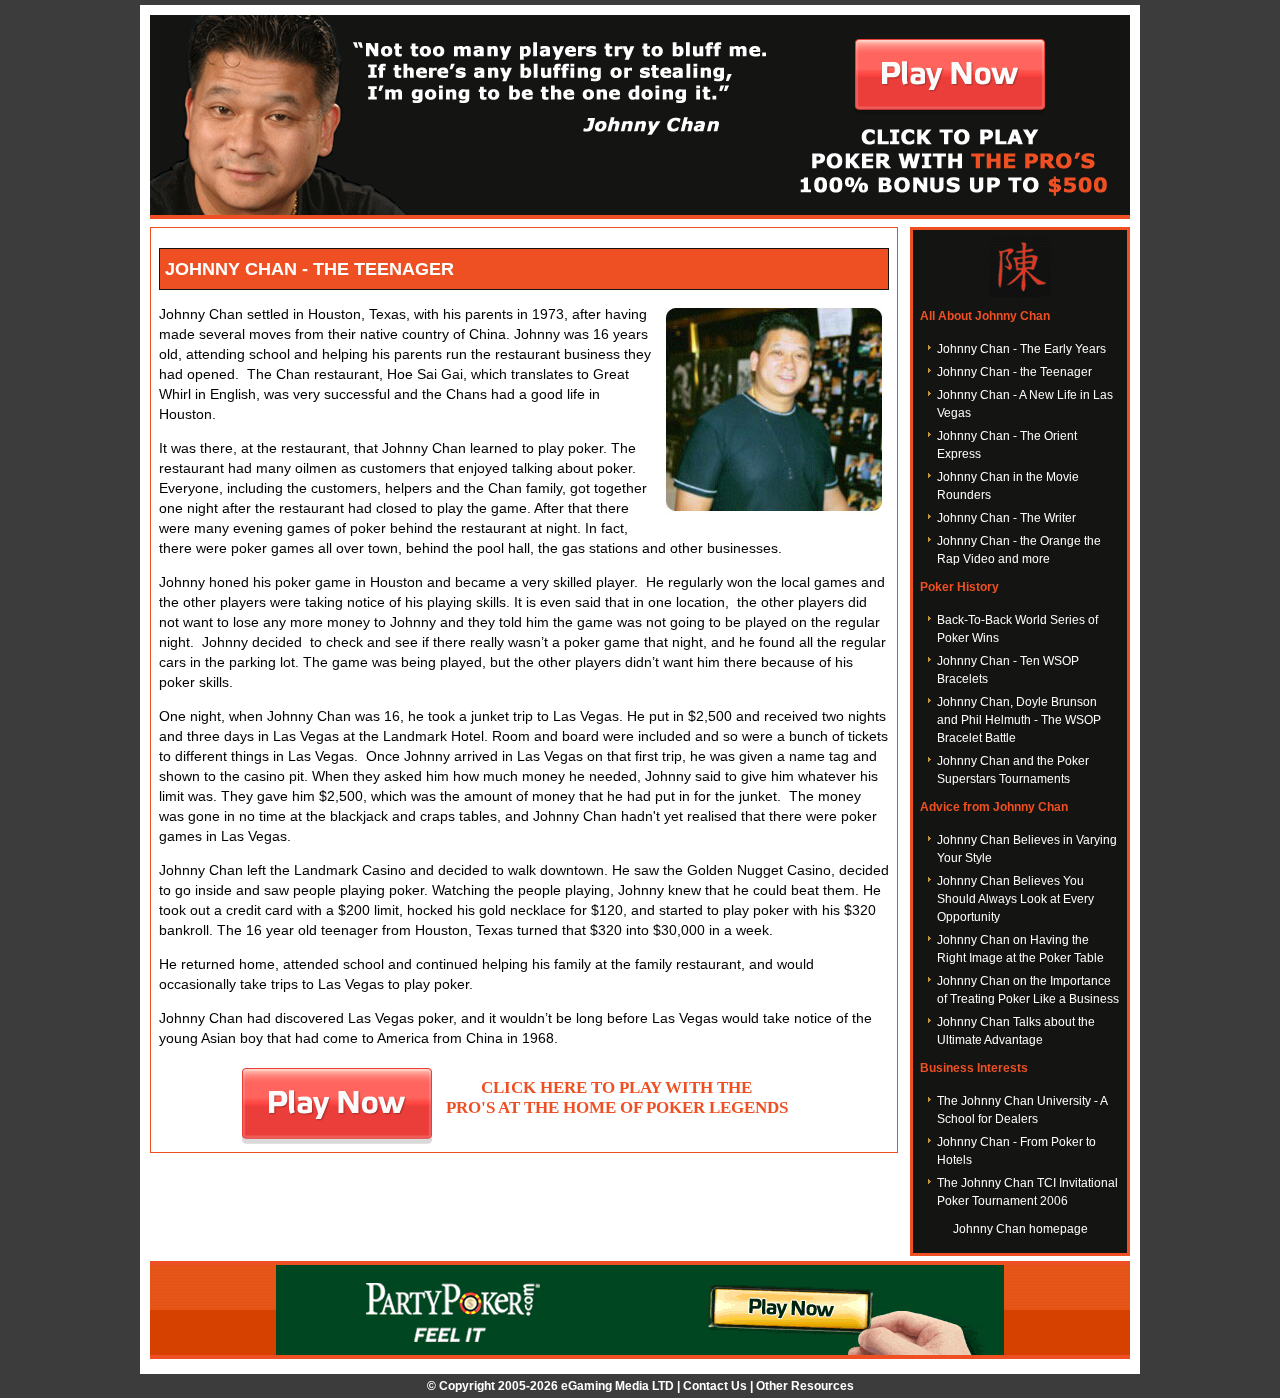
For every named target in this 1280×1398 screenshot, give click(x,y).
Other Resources (805, 1386)
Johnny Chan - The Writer (1006, 518)
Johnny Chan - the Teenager (1014, 372)
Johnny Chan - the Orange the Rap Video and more (1019, 550)
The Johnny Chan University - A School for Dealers (1022, 1110)
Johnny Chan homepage (1020, 1229)
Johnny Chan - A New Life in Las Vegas (1025, 404)
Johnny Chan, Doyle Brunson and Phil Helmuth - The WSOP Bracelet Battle (1019, 720)
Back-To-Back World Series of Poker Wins (1017, 629)
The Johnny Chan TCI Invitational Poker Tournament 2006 (1027, 1192)
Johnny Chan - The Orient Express (1007, 445)
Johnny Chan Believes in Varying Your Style (1027, 849)
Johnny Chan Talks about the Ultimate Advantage (1016, 1031)
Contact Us (715, 1386)
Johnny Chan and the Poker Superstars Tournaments (1013, 770)
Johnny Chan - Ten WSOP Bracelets (1008, 670)
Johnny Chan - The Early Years (1021, 349)
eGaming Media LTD (617, 1386)
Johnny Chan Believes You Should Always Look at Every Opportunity (1015, 899)
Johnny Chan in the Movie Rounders (1008, 486)
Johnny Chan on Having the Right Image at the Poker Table (1020, 949)
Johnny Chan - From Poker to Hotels (1016, 1151)
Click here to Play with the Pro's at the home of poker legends (617, 1097)
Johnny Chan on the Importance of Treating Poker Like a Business (1028, 990)
